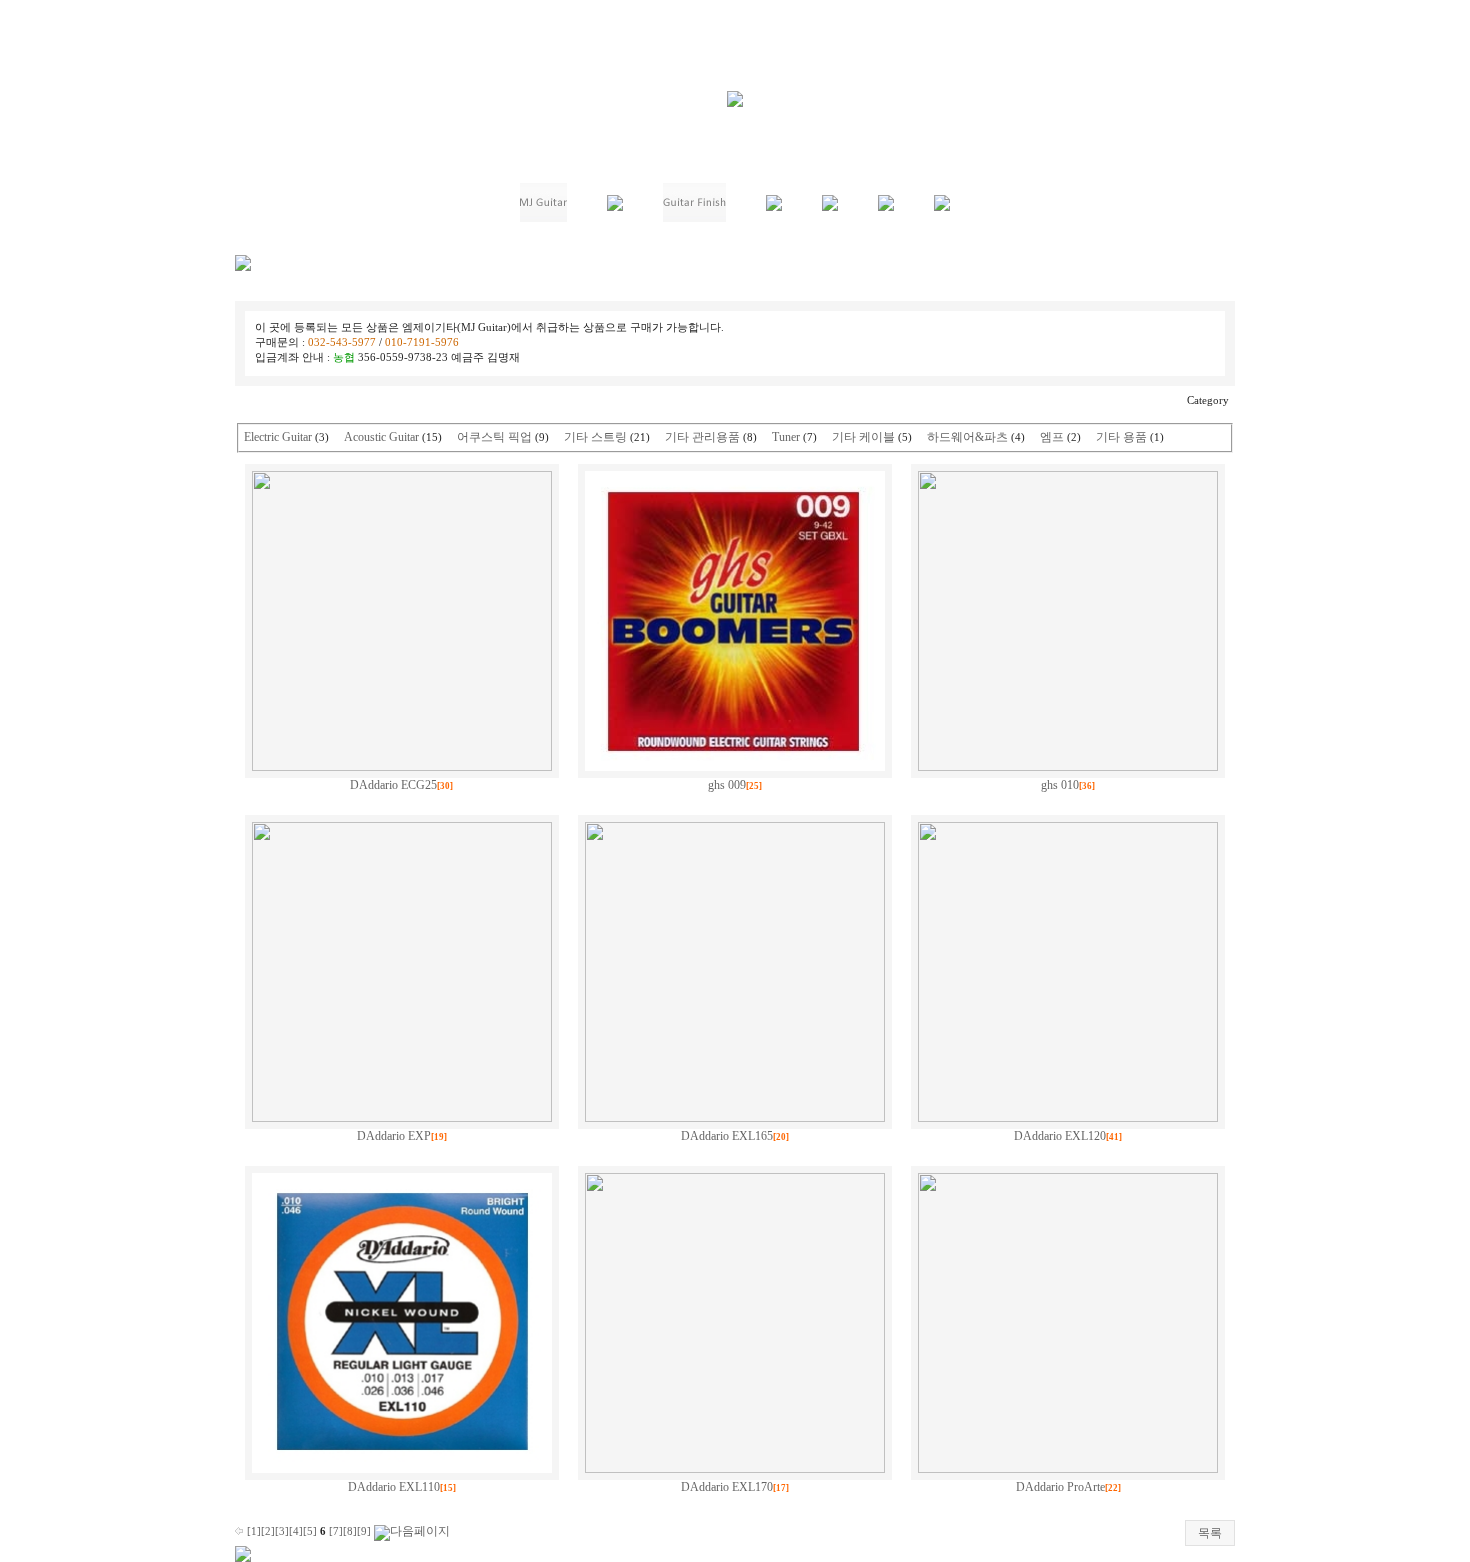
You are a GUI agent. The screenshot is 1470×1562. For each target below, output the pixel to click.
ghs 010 (1060, 785)
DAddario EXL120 (1060, 1136)
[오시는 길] (942, 207)
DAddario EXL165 (727, 1136)
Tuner (786, 437)
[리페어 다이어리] (886, 207)
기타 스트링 (595, 437)
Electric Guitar (278, 437)
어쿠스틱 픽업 (494, 437)
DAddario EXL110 (394, 1487)
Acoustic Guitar (381, 437)
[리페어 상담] (830, 207)
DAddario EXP (394, 1136)
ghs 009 (727, 785)
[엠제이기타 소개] (543, 218)
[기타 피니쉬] (694, 218)
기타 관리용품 (702, 437)
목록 (1210, 1533)
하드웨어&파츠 (967, 437)
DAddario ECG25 (393, 785)
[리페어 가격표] (615, 207)
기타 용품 (1121, 437)
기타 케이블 (863, 437)
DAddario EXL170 (727, 1487)
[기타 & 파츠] (774, 207)
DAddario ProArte (1060, 1487)
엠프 (1052, 437)
